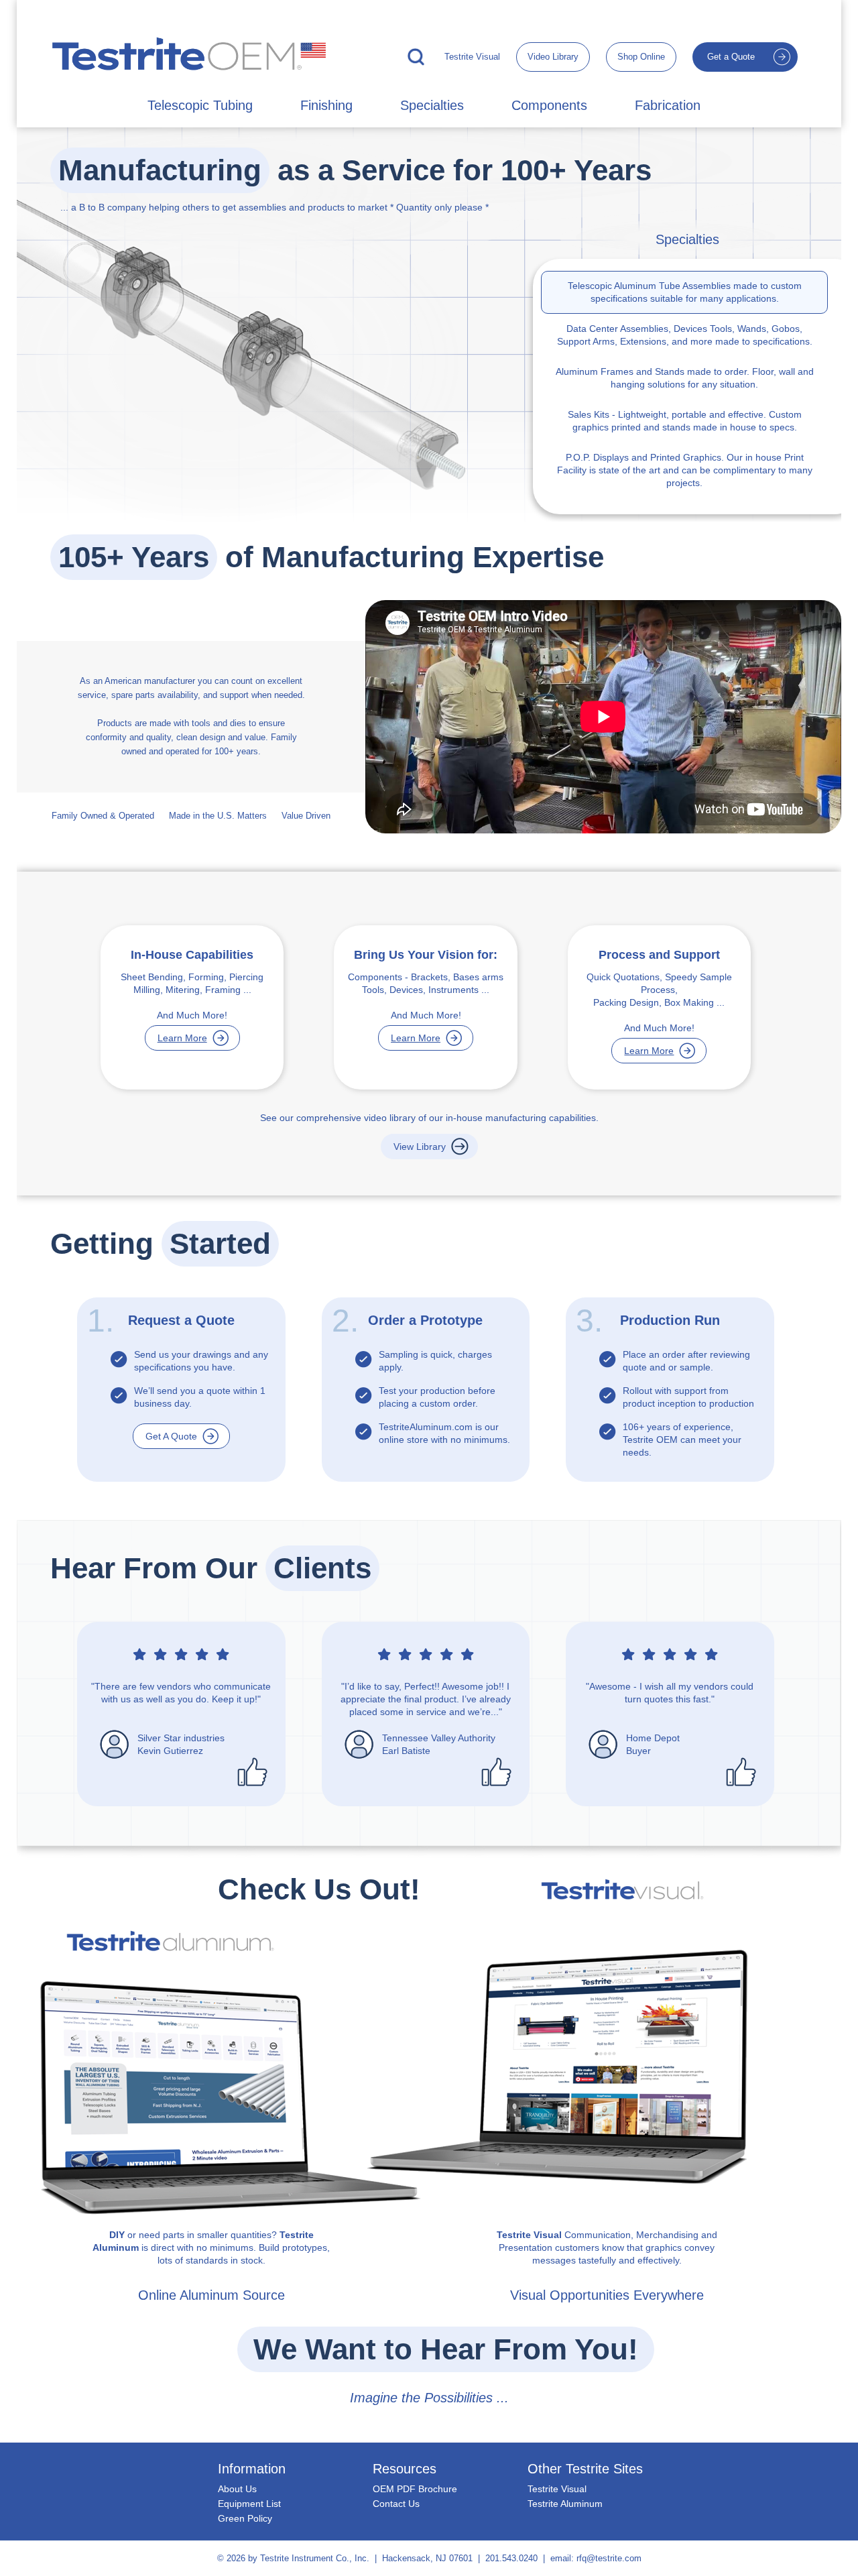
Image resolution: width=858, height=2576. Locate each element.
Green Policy (245, 2518)
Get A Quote (171, 1436)
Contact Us (396, 2504)
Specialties (432, 105)
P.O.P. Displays (597, 457)
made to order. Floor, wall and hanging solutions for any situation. (685, 378)
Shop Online (641, 57)
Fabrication (668, 105)
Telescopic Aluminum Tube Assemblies (649, 286)
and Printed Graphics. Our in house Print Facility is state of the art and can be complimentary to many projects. (685, 470)
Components (549, 105)
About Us (237, 2489)
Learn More (182, 1038)
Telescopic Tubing (200, 105)
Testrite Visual (472, 57)
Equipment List (249, 2504)
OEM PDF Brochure (415, 2489)
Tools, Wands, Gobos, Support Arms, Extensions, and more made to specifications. (685, 335)
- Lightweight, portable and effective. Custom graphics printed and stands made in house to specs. (685, 421)
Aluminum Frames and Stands (620, 371)
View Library (420, 1147)
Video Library (553, 57)
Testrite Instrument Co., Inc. (315, 2558)
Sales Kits (589, 414)
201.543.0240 (511, 2558)
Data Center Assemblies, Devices (637, 329)
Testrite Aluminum (565, 2504)
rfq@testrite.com (609, 2558)
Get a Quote (731, 57)
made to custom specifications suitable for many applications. (685, 292)
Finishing (326, 105)
